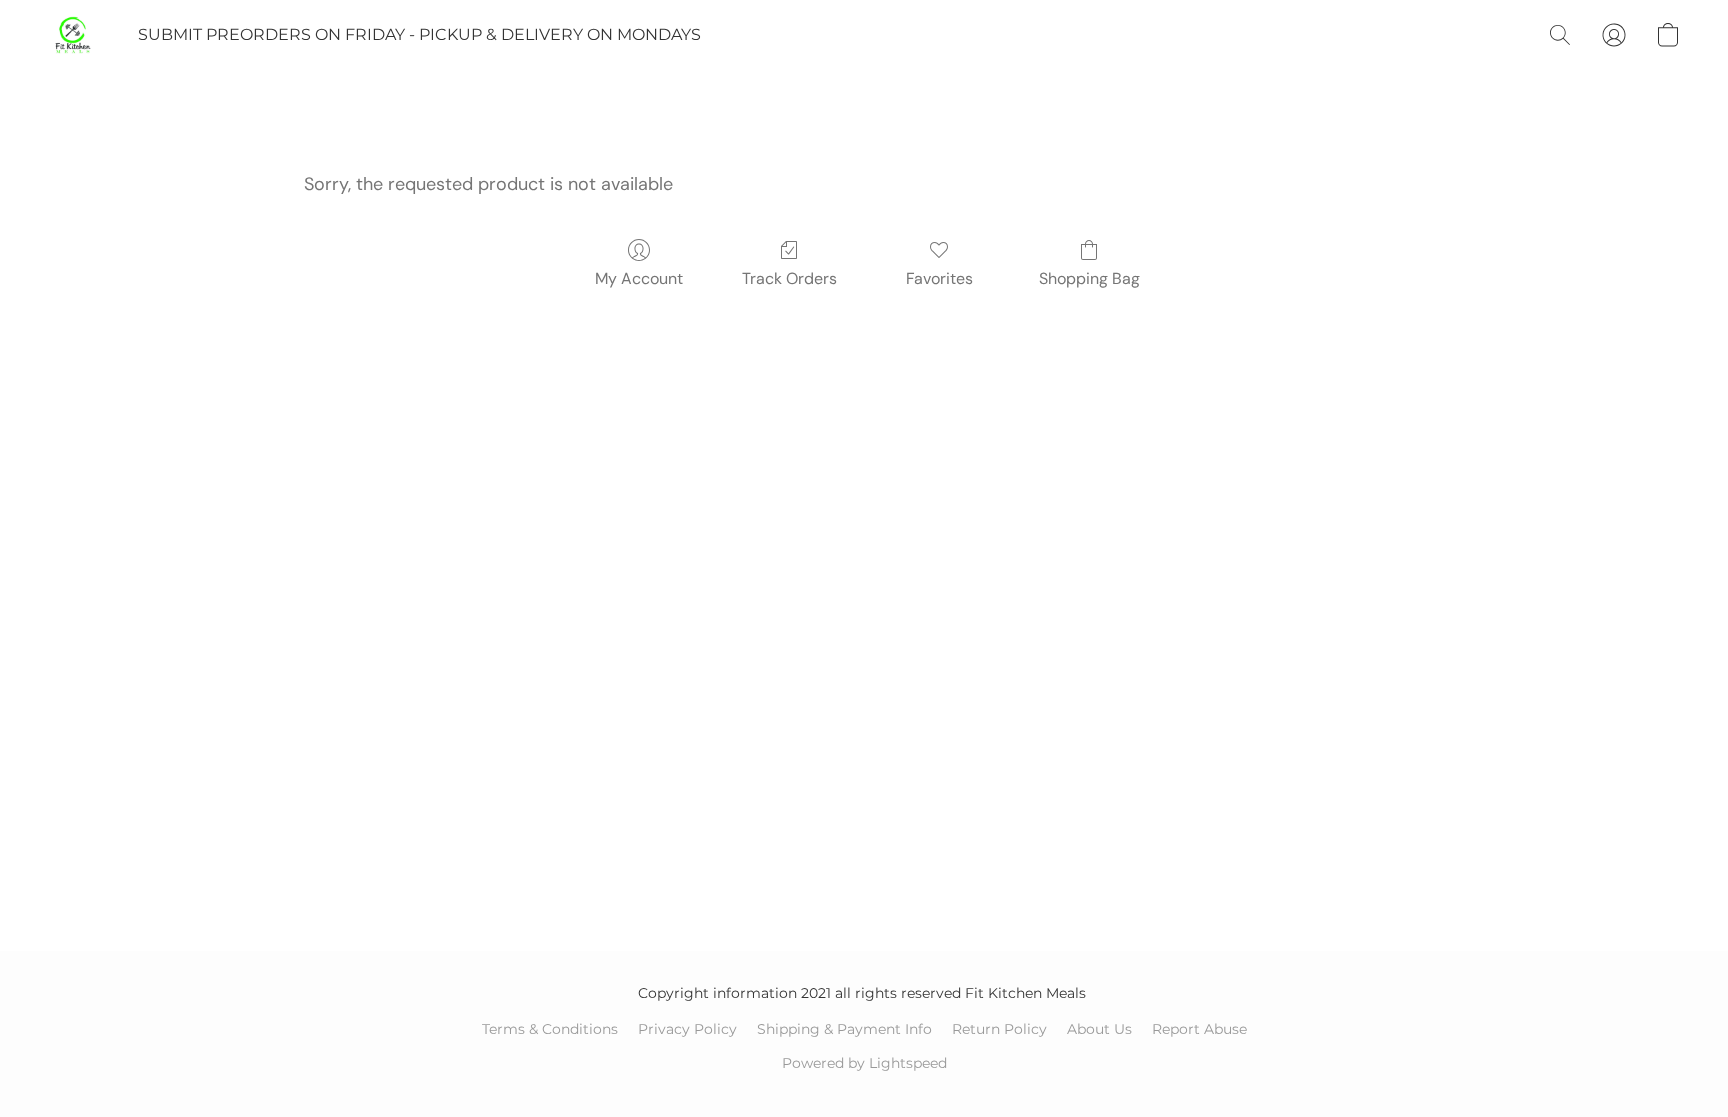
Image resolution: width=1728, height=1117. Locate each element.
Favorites (939, 278)
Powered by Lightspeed (864, 1063)
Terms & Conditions (550, 1029)
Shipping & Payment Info (844, 1029)
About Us (1099, 1029)
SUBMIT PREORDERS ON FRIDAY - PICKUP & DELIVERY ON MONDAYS (419, 34)
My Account (639, 278)
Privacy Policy (687, 1029)
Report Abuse (1199, 1029)
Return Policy (999, 1029)
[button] (73, 35)
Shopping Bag (1089, 278)
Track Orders (789, 278)
